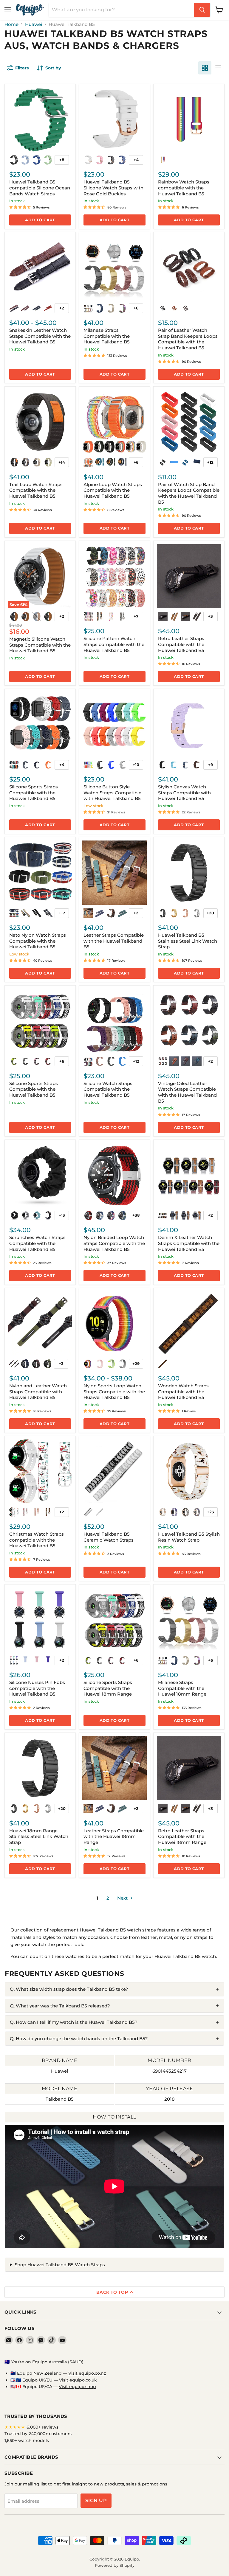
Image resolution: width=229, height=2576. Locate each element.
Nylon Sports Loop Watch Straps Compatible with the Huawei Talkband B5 (114, 1391)
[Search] (202, 10)
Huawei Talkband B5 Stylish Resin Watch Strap (189, 1537)
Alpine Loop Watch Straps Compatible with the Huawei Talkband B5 (113, 490)
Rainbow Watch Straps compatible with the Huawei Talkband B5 (184, 188)
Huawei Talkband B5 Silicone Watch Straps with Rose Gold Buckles (113, 188)
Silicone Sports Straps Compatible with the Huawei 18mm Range (108, 1688)
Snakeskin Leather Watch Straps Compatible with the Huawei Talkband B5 (40, 336)
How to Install (114, 2117)
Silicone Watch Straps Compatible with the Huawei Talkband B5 (108, 1089)
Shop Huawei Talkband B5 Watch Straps (60, 2265)
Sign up (96, 2500)
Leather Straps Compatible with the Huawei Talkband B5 (114, 941)
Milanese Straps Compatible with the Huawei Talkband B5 (107, 336)
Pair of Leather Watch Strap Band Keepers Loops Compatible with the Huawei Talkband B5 (188, 339)
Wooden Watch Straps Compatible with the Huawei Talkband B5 (183, 1391)
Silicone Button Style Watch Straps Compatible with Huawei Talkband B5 (112, 793)
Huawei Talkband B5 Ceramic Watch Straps (109, 1537)
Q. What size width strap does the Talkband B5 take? (69, 1989)
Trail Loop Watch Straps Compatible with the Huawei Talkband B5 (36, 490)
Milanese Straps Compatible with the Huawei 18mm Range (182, 1688)
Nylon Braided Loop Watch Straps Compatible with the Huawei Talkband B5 (114, 1243)
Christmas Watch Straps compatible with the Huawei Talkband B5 (37, 1540)
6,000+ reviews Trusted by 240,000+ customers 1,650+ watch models (38, 2434)
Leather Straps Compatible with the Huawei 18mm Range (114, 1836)
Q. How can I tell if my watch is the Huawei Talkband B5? (74, 2022)
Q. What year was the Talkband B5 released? (60, 2006)
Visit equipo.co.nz (87, 2373)
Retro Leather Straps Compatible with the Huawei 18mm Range (182, 1836)
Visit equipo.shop (77, 2387)
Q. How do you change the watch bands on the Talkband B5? (79, 2039)
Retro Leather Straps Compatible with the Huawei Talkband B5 (181, 644)
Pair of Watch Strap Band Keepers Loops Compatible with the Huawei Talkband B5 (189, 493)
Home (11, 24)
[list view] (218, 68)
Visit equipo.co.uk (78, 2380)
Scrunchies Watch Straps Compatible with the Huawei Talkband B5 (37, 1243)
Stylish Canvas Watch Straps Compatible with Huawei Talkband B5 (184, 793)
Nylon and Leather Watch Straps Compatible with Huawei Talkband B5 (38, 1391)
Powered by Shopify (115, 2565)
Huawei (34, 24)
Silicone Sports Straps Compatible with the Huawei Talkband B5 (34, 793)
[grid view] (205, 68)
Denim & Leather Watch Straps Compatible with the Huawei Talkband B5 (189, 1243)
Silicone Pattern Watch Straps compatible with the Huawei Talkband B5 (114, 644)
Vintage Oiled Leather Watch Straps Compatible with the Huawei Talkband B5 (187, 1092)
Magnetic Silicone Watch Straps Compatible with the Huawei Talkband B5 (40, 645)
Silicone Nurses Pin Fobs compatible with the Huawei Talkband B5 (37, 1688)
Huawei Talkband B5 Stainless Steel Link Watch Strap (188, 941)
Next (123, 1898)
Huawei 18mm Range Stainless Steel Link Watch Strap (39, 1836)
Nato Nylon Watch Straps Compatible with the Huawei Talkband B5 (38, 941)
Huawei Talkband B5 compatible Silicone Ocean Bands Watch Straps (40, 188)
